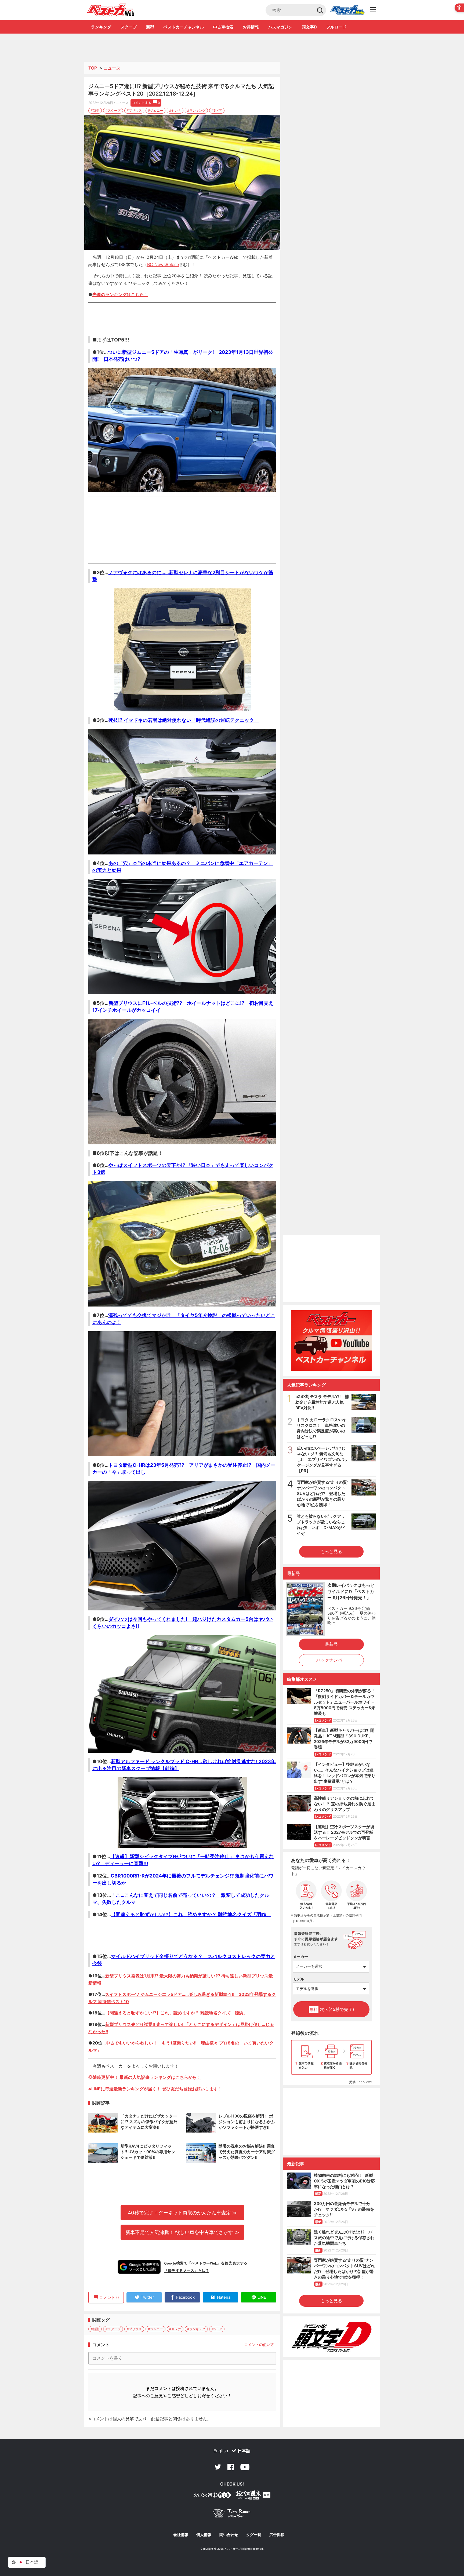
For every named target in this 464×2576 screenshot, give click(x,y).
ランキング (101, 27)
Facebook (231, 2467)
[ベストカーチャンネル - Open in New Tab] (331, 1340)
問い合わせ (229, 2535)
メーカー (300, 1957)
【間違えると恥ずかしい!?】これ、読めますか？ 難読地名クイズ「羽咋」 (191, 1914)
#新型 (95, 110)
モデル (299, 1979)
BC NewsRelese (163, 264)
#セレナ (175, 110)
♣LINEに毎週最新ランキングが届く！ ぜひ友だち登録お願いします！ (155, 2089)
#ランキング (196, 110)
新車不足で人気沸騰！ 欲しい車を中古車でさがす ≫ (182, 2232)
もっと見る (331, 1551)
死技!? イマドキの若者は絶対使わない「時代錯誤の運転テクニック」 (184, 720)
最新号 (331, 1644)
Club (347, 10)
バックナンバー (331, 1660)
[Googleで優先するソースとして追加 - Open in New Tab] (139, 2267)
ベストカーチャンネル (184, 27)
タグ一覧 (254, 2535)
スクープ (129, 27)
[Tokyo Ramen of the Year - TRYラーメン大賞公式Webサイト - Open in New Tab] (232, 2514)
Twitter (218, 2467)
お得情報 (251, 27)
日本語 (244, 2451)
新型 (150, 27)
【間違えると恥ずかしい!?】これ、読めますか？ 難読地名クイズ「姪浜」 (176, 2013)
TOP (93, 68)
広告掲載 (277, 2535)
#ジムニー (155, 110)
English (221, 2451)
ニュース (112, 68)
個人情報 (204, 2535)
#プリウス (134, 110)
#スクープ (113, 110)
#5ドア (217, 110)
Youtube (245, 2467)
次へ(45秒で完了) (332, 2009)
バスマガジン (280, 27)
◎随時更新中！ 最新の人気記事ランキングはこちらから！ (145, 2077)
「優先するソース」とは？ (187, 2271)
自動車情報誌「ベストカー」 (111, 10)
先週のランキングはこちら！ (120, 294)
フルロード (336, 27)
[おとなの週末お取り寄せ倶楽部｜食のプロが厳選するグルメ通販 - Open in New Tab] (212, 2496)
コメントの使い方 (259, 2344)
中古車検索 (223, 27)
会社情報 (181, 2535)
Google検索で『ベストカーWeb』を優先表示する (206, 2263)
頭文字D (309, 27)
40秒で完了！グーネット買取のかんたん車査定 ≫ (182, 2213)
